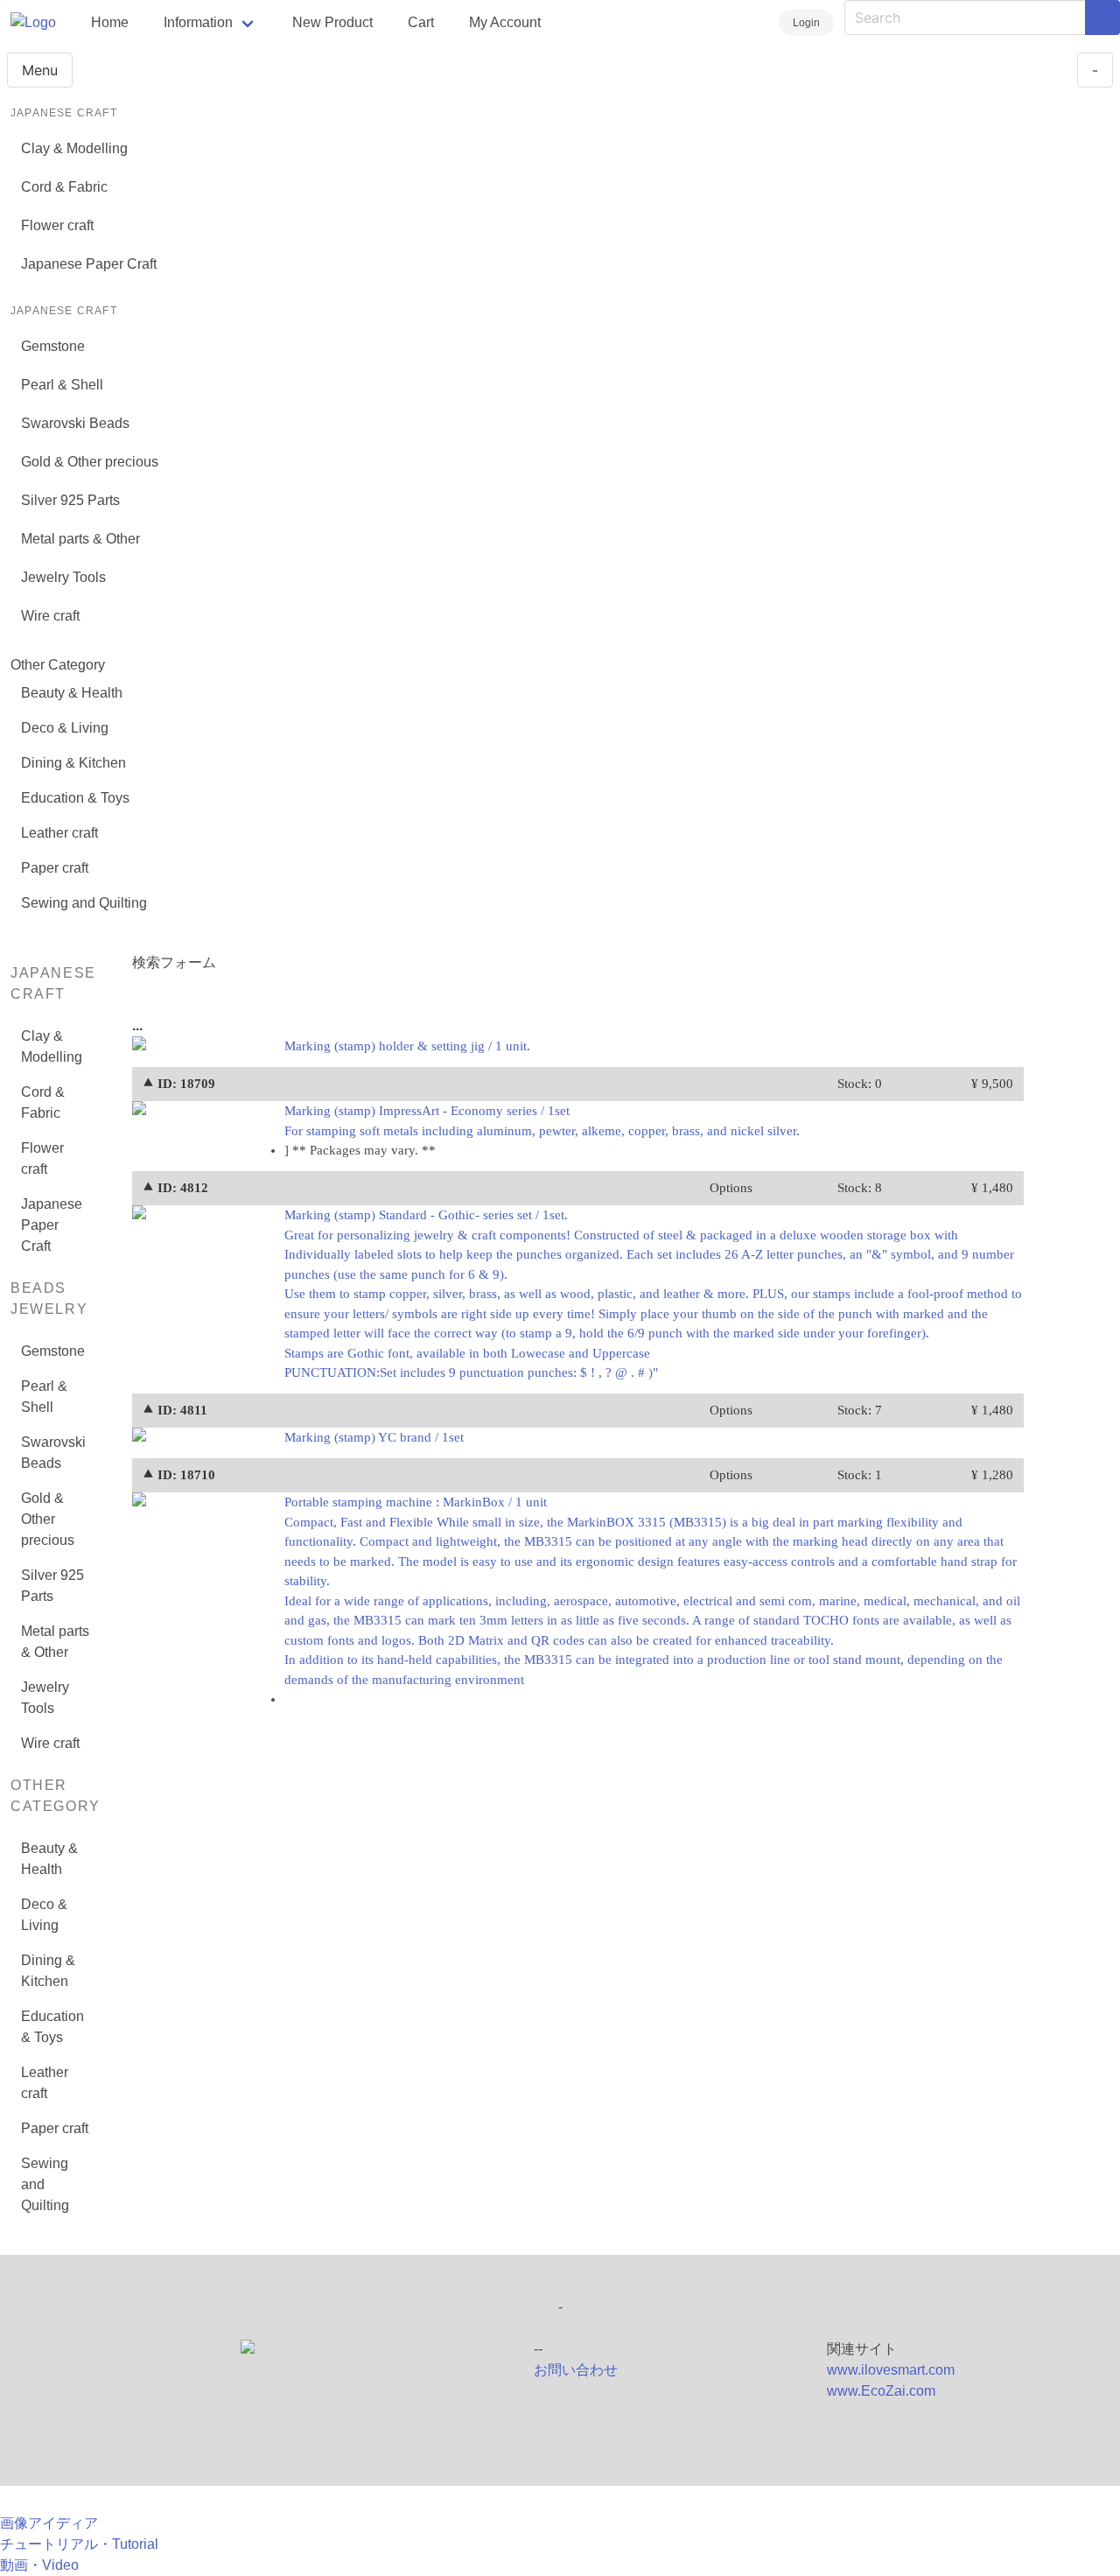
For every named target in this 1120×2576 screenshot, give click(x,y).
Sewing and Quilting (84, 903)
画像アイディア (49, 2523)
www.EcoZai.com (881, 2391)
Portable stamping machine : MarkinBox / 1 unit (652, 1591)
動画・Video (39, 2565)
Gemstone (53, 346)
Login (806, 23)
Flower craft (57, 225)
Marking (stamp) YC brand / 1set (374, 1437)
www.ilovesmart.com (891, 2370)
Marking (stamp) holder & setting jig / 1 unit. (407, 1046)
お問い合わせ (576, 2370)
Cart (421, 22)
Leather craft (59, 833)
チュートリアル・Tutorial (79, 2544)
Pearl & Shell (62, 385)
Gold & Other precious (90, 462)
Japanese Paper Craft (89, 264)
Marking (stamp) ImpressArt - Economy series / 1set (542, 1121)
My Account (505, 22)
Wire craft (50, 616)
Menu (40, 70)
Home (110, 22)
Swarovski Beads (75, 423)
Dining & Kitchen (73, 763)
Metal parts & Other (80, 539)
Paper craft (55, 868)
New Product (332, 22)
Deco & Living (65, 728)
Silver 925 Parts (70, 500)
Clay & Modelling (74, 148)
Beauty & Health (72, 693)
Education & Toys (75, 798)
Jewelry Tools (63, 577)
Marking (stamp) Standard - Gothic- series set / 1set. (653, 1294)
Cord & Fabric (64, 187)
